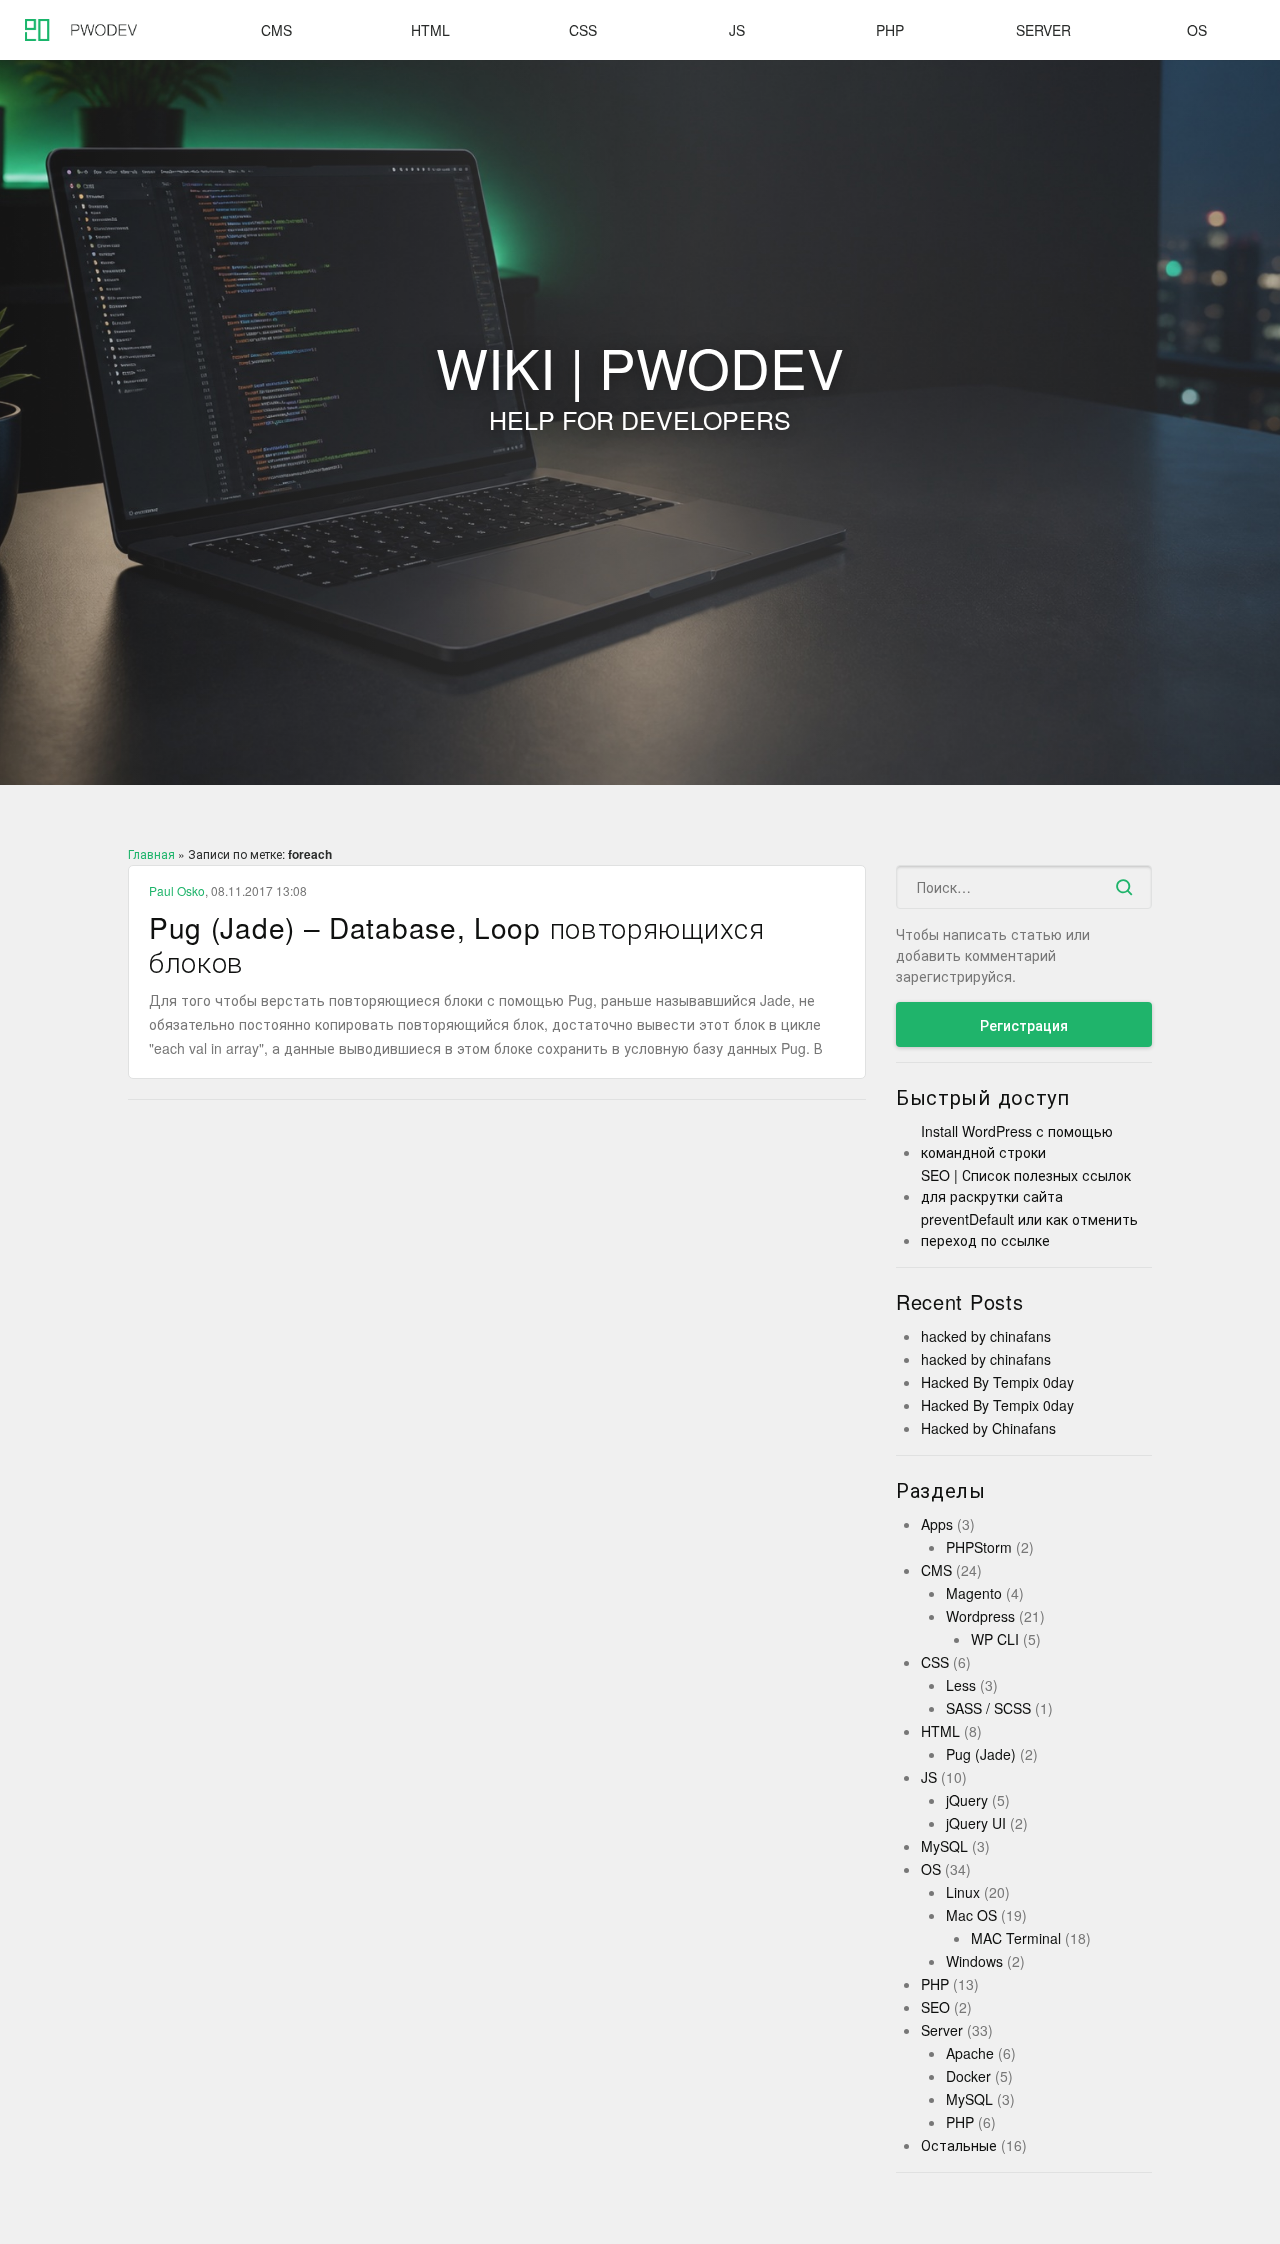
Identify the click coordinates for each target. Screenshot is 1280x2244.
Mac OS (971, 1915)
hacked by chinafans (986, 1336)
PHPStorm (979, 1547)
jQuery (967, 1800)
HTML (430, 30)
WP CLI (995, 1639)
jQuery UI (976, 1823)
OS (1197, 30)
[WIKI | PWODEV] (75, 30)
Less (961, 1685)
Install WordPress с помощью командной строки (1017, 1141)
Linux (963, 1892)
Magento (974, 1593)
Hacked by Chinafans (988, 1428)
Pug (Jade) (981, 1754)
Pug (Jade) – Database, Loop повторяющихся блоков (457, 944)
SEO (935, 2007)
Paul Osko (177, 890)
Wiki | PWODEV (640, 392)
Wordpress (980, 1616)
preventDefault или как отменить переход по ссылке (1029, 1229)
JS (737, 30)
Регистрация (1024, 1025)
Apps (937, 1524)
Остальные (959, 2145)
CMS (276, 30)
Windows (974, 1961)
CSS (583, 30)
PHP (890, 30)
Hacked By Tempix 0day (997, 1382)
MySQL (944, 1846)
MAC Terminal (1016, 1938)
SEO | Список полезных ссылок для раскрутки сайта (1026, 1185)
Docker (968, 2076)
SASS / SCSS (988, 1708)
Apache (970, 2053)
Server (1043, 30)
